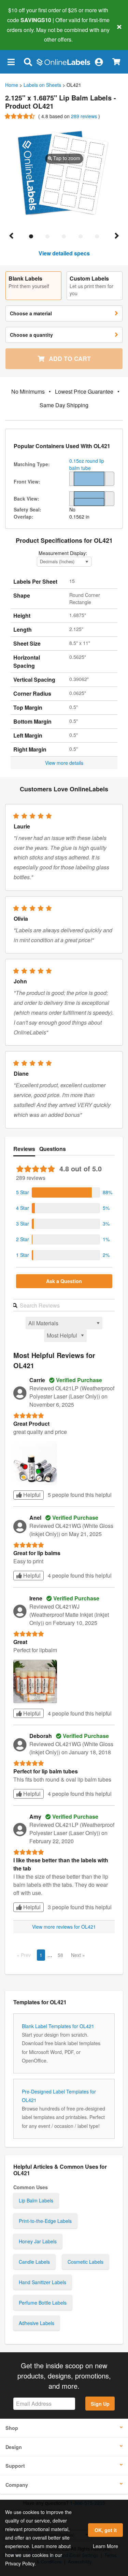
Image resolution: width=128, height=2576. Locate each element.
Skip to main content (25, 34)
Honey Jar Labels (38, 2241)
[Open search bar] (28, 62)
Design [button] (14, 2447)
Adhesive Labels (37, 2323)
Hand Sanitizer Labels (42, 2282)
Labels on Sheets (42, 85)
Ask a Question (64, 1281)
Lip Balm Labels (36, 2200)
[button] (11, 62)
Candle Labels (34, 2262)
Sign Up (100, 2404)
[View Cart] (116, 62)
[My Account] (99, 62)
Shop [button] (12, 2428)
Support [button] (15, 2466)
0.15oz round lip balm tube (87, 464)
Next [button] (77, 1955)
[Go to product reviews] (20, 116)
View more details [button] (64, 763)
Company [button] (17, 2485)
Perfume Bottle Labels (43, 2303)
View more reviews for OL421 (64, 1927)
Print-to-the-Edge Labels (45, 2221)
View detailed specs (64, 253)
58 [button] (60, 1955)
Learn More (105, 2546)
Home (12, 85)
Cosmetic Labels (86, 2262)
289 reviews (85, 116)
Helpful (31, 1495)
